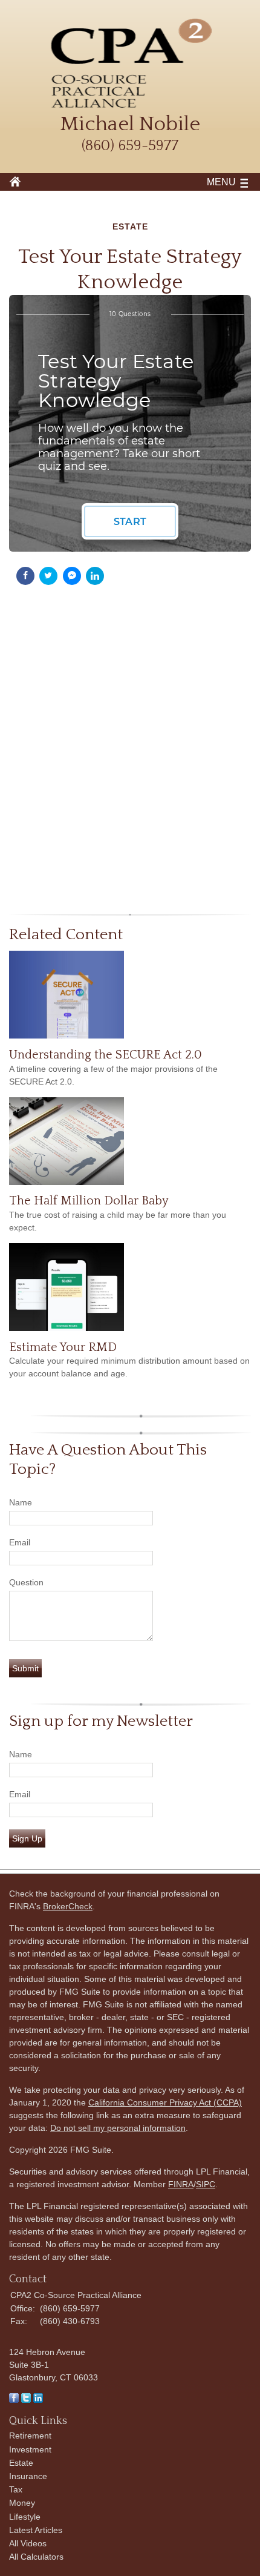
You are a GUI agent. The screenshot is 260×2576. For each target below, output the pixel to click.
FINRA (181, 2184)
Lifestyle (25, 2517)
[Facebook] (14, 2400)
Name (21, 1502)
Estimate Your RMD (63, 1347)
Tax (16, 2489)
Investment (30, 2449)
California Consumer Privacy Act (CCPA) (165, 2102)
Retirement (30, 2436)
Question (26, 1582)
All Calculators (36, 2557)
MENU (221, 182)
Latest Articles (36, 2530)
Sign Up (27, 1838)
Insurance (28, 2476)
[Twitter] (26, 2400)
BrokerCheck (68, 1906)
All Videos (28, 2543)
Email (20, 1542)
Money (22, 2503)
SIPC (206, 2184)
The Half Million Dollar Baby (89, 1201)
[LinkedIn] (38, 2400)
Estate (21, 2463)
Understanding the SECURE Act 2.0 (106, 1055)
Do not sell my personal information (118, 2128)
